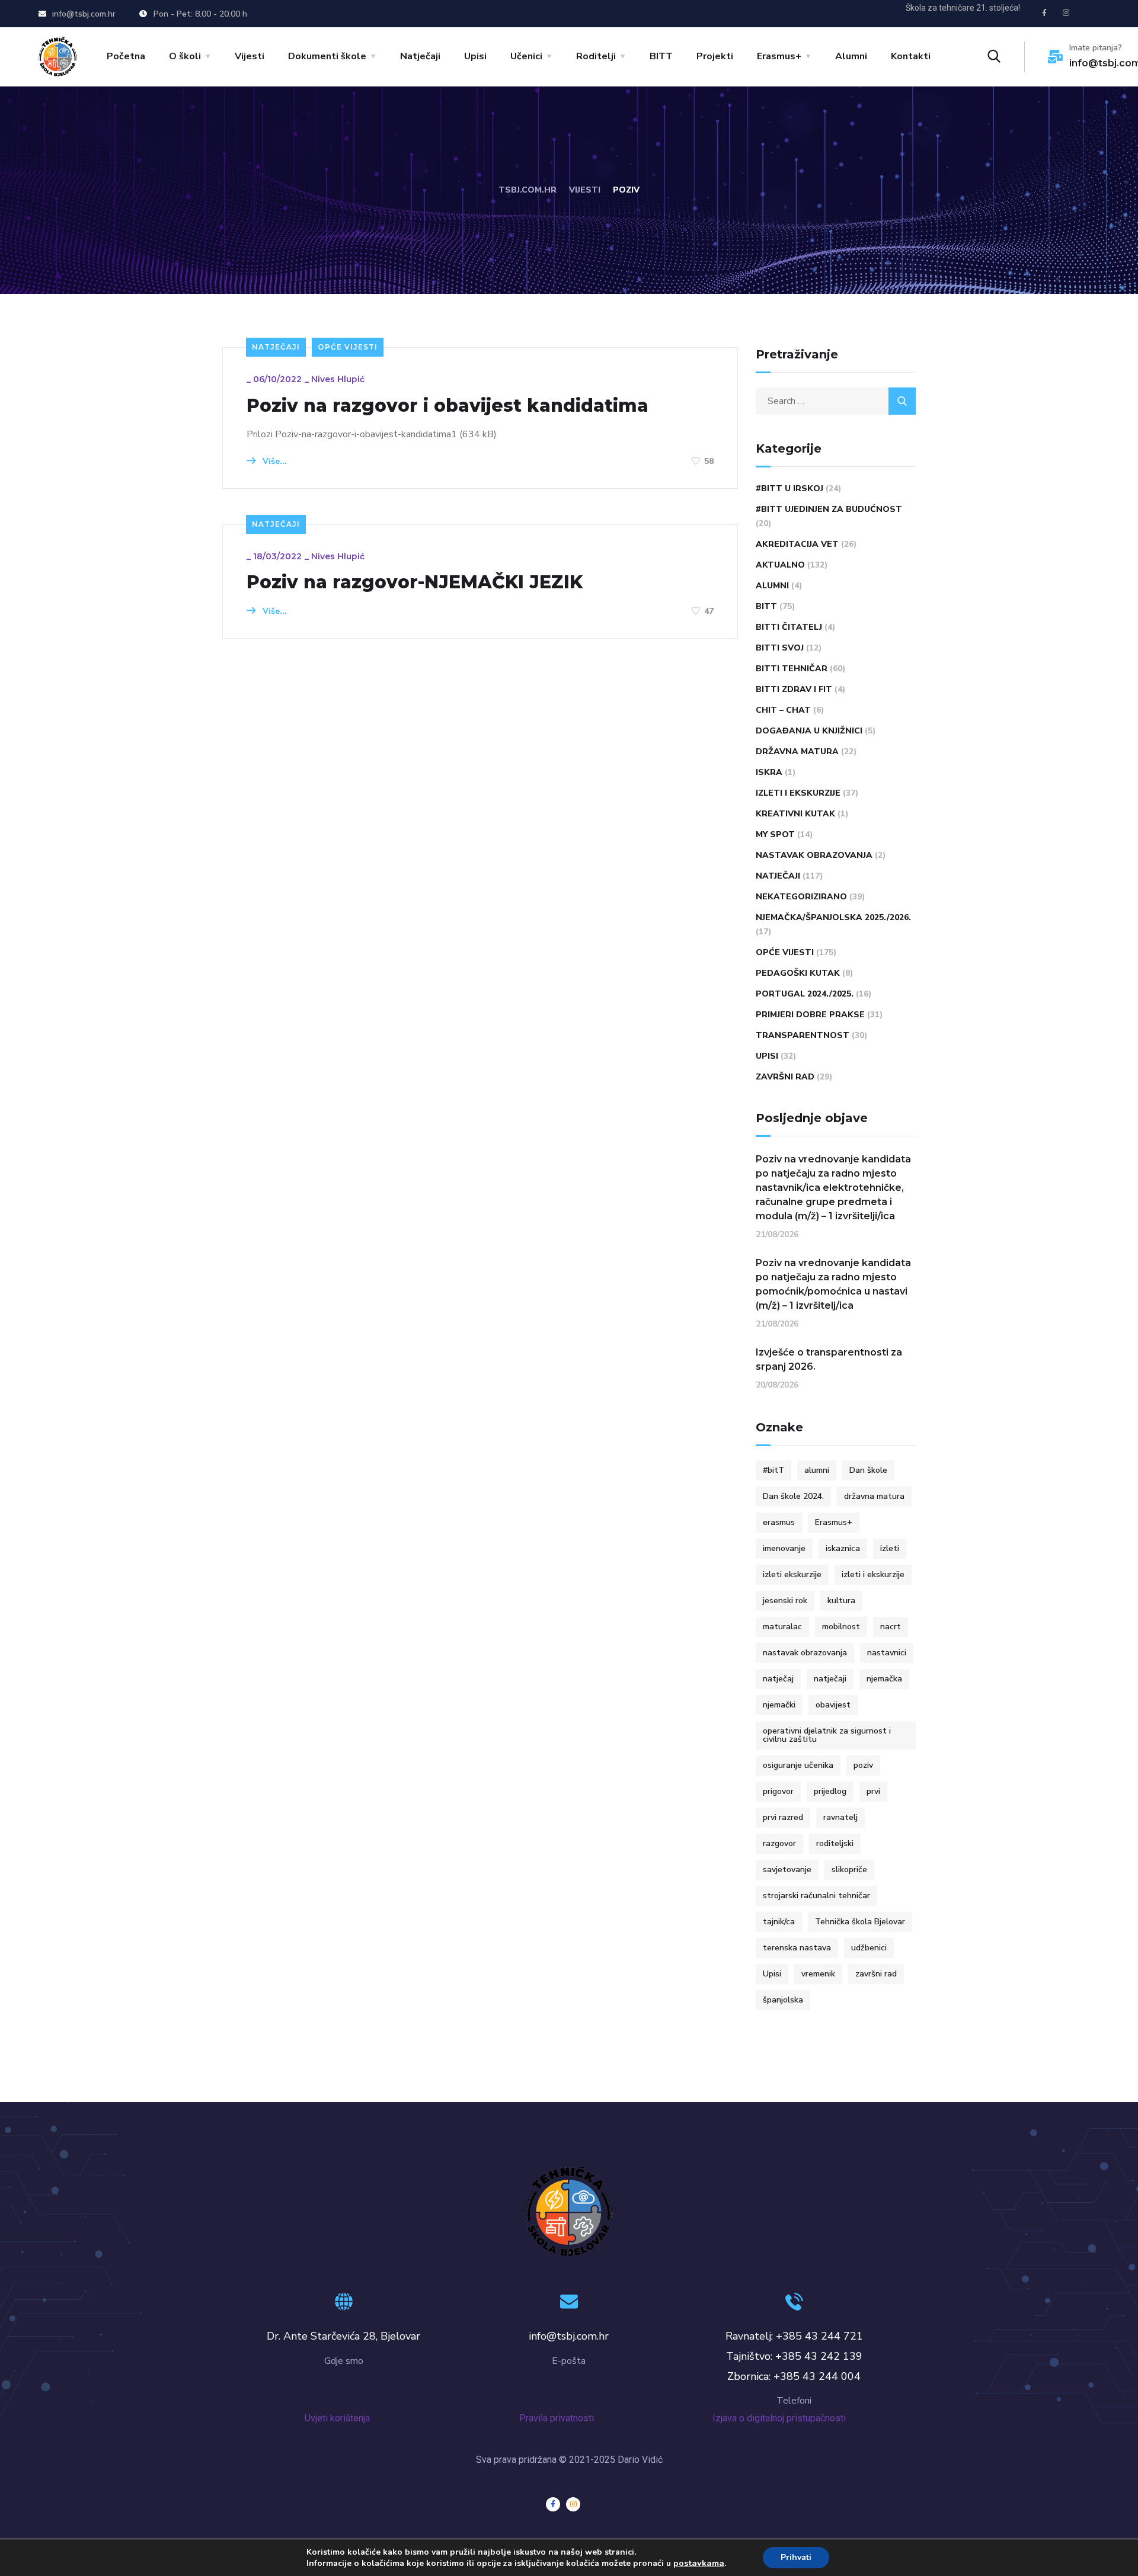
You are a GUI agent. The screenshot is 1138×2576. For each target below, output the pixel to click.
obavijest (833, 1705)
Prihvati (796, 2557)
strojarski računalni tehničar (816, 1896)
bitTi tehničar (792, 669)
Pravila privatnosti (567, 2418)
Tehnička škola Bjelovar (860, 1922)
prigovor (778, 1791)
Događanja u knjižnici (809, 731)
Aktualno (780, 565)
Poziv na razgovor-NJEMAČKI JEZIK (415, 582)
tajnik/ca (779, 1922)
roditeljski (835, 1843)
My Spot (775, 834)
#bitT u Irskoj (789, 488)
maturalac (782, 1627)
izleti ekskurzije (792, 1574)
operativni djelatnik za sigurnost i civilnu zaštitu (827, 1735)
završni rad (876, 1974)
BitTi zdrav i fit (794, 689)
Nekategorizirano (801, 897)
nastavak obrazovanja (805, 1653)
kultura (841, 1601)
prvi (873, 1791)
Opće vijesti (348, 347)
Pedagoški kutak (798, 973)
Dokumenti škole (327, 56)
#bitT (773, 1470)
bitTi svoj (780, 648)
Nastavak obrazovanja (814, 855)
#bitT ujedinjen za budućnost (829, 509)
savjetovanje (787, 1869)
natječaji (830, 1679)
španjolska (783, 2000)
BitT (766, 606)
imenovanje (784, 1548)
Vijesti (250, 56)
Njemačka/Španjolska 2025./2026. (833, 917)
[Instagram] (1066, 13)
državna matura (874, 1496)
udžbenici (869, 1948)
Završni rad (785, 1077)
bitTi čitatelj (789, 627)
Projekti (715, 56)
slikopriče (849, 1869)
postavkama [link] (699, 2563)
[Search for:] (836, 401)
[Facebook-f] (1044, 13)
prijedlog (830, 1791)
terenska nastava (797, 1948)
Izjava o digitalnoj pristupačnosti (781, 2418)
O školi (185, 56)
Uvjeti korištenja (337, 2418)
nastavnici (887, 1653)
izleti (890, 1548)
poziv (863, 1765)
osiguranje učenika (798, 1765)
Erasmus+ (779, 56)
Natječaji (420, 56)
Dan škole (868, 1470)
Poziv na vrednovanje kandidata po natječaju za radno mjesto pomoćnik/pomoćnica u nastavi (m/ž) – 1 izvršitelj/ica (833, 1284)
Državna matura (797, 752)
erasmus (779, 1522)
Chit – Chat (783, 710)
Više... (274, 461)
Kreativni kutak (795, 814)
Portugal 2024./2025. (805, 994)
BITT (661, 56)
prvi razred (783, 1817)
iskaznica (843, 1548)
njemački (779, 1705)
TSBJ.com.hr (528, 190)
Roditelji (596, 56)
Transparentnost (803, 1035)
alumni (817, 1470)
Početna (126, 56)
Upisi (475, 56)
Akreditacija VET (797, 544)
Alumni (851, 56)
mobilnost (841, 1627)
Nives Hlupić (338, 379)
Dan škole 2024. (793, 1496)
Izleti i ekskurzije (798, 793)
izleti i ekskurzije (873, 1574)
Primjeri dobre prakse (810, 1015)
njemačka (884, 1679)
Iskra (769, 772)
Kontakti (911, 56)
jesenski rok (785, 1601)
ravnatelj (840, 1817)
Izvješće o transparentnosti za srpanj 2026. (829, 1359)
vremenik (818, 1974)
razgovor (779, 1843)
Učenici (526, 56)
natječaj (778, 1679)
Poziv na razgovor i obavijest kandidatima (447, 406)
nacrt (891, 1627)
